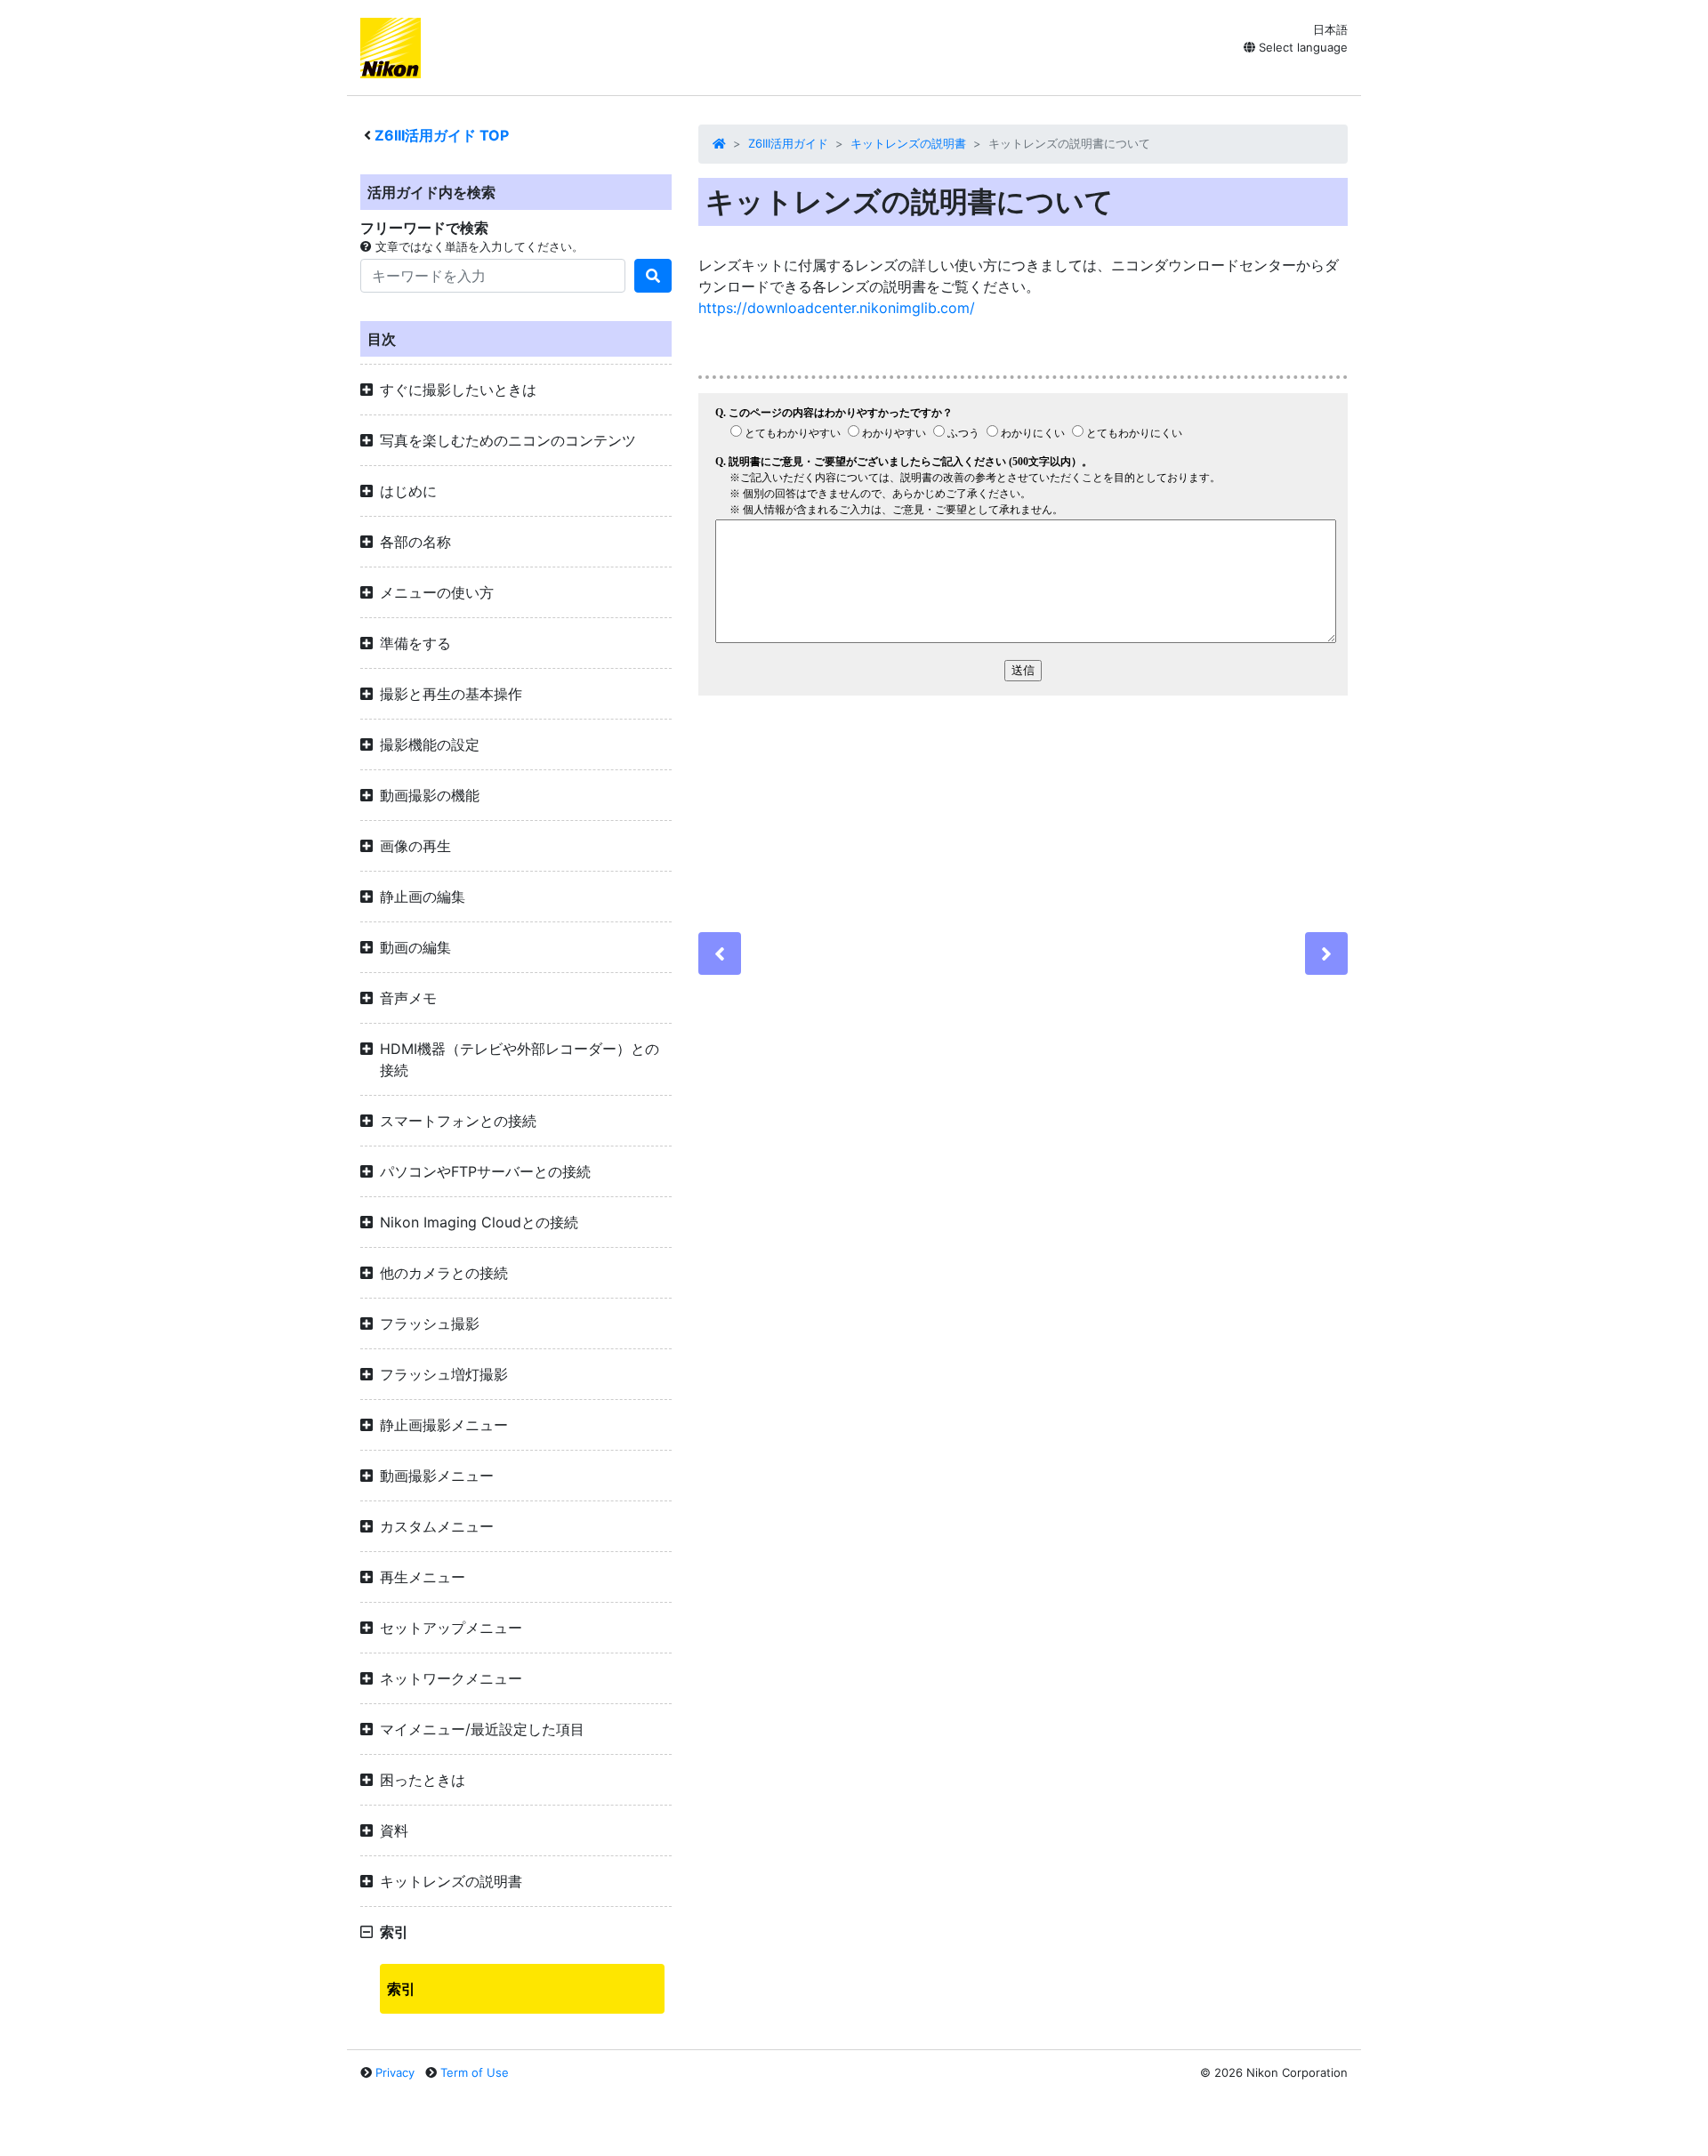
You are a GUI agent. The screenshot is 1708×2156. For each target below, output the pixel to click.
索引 (401, 1989)
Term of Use (475, 2072)
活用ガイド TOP (442, 135)
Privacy (395, 2072)
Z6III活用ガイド (788, 143)
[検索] (653, 276)
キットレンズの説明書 (908, 143)
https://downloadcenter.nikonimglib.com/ (837, 308)
